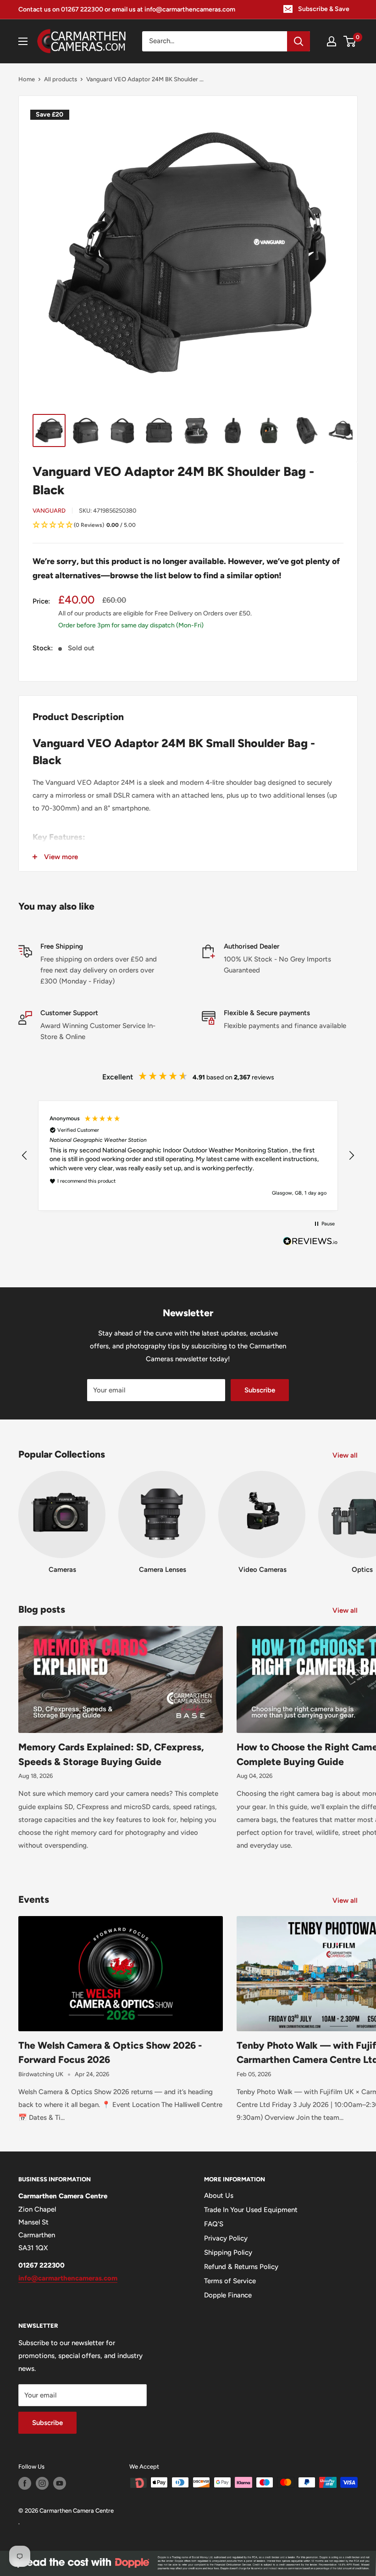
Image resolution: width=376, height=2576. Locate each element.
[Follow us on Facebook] (25, 2483)
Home (27, 79)
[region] (188, 1155)
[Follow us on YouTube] (60, 2483)
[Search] (299, 41)
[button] (188, 525)
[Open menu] (23, 41)
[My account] (332, 41)
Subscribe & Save (324, 9)
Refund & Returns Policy (241, 2267)
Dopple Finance (228, 2295)
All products (61, 79)
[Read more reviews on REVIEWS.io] (310, 1244)
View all (346, 1455)
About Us (219, 2196)
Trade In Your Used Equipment (251, 2210)
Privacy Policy (226, 2238)
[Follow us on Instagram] (42, 2483)
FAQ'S (214, 2224)
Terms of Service (230, 2281)
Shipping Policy (228, 2252)
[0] (350, 41)
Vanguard (49, 511)
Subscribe (260, 1390)
